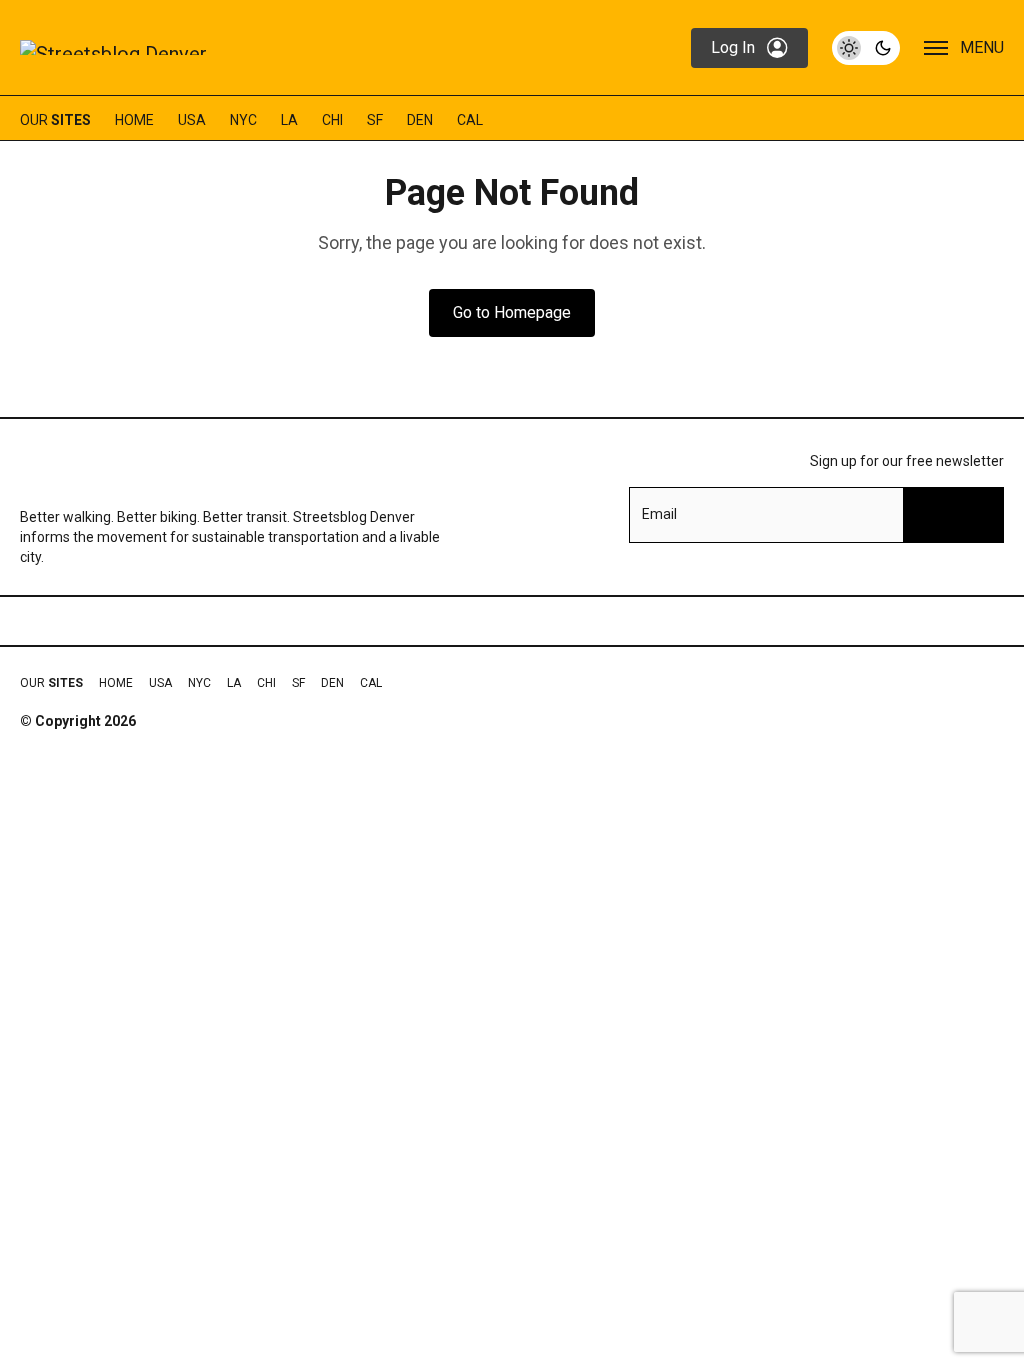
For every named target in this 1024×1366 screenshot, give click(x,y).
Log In (733, 47)
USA (192, 120)
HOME (134, 120)
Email (659, 514)
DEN (420, 120)
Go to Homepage (512, 312)
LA (289, 120)
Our (55, 120)
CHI (332, 120)
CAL (470, 120)
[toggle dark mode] (866, 48)
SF (375, 120)
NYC (243, 120)
